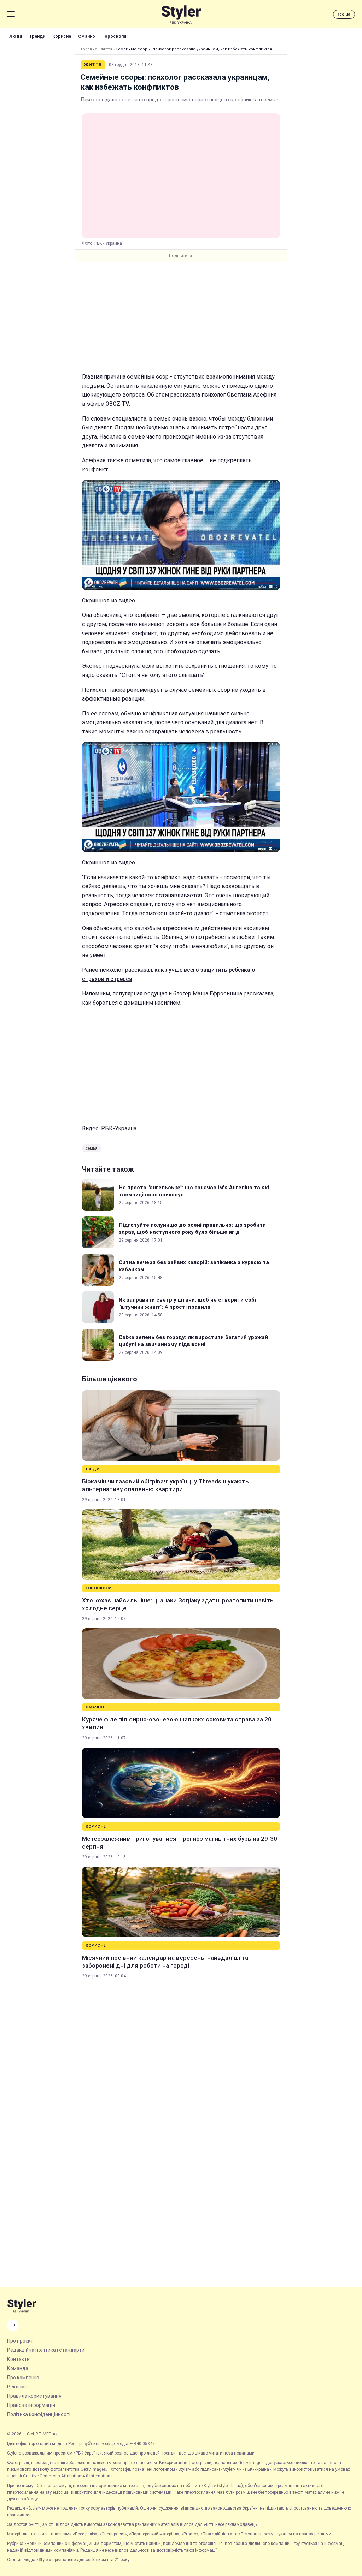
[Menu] (11, 14)
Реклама (17, 2387)
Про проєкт (20, 2341)
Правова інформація (31, 2405)
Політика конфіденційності (39, 2414)
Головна (89, 49)
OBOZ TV (117, 404)
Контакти (18, 2359)
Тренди (37, 36)
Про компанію (23, 2378)
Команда (18, 2368)
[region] (181, 317)
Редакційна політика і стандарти (46, 2350)
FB (13, 2325)
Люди (16, 36)
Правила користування (34, 2396)
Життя (106, 49)
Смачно (87, 36)
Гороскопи (114, 36)
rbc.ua (344, 14)
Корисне (62, 36)
